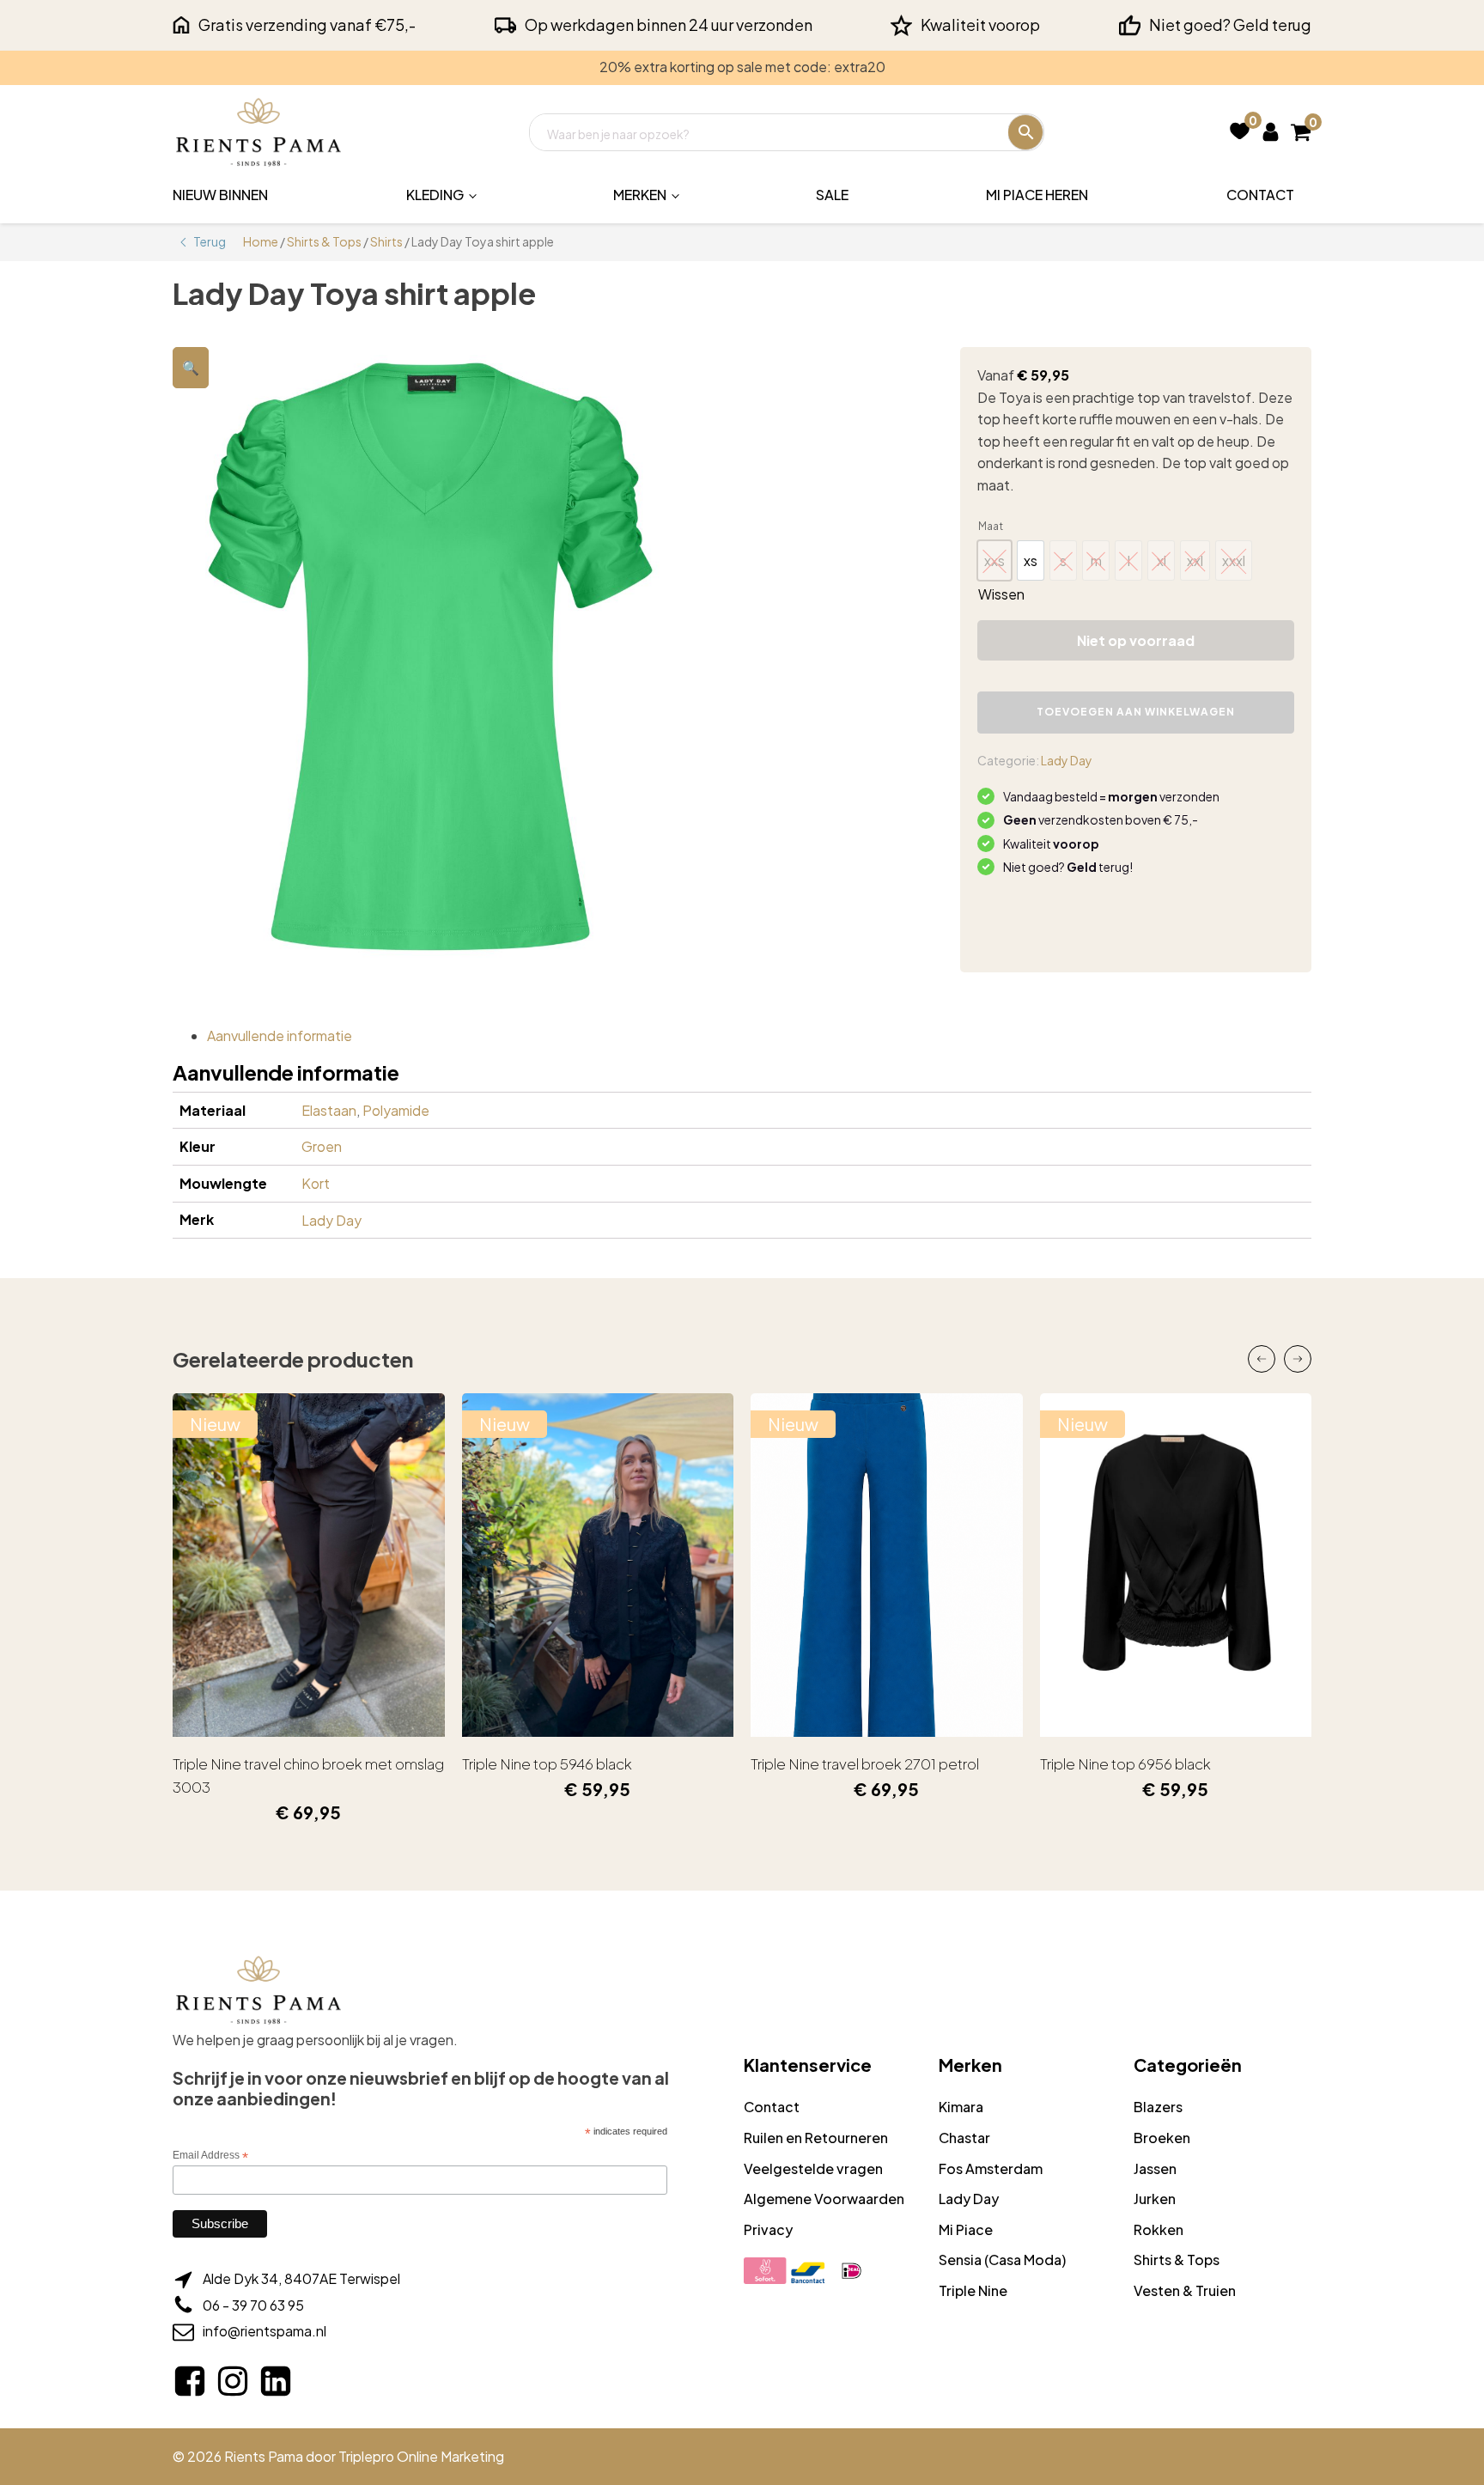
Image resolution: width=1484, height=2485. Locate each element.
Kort (316, 1183)
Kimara (961, 2107)
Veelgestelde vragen (813, 2168)
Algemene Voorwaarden (824, 2199)
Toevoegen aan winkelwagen (1136, 712)
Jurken (1155, 2199)
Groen (322, 1146)
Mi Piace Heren (1037, 195)
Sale (832, 195)
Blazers (1158, 2107)
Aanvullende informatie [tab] (280, 1035)
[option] (1031, 560)
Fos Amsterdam (991, 2168)
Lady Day (1067, 760)
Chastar (964, 2138)
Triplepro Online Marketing (421, 2456)
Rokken (1159, 2229)
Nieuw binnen (220, 195)
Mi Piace (966, 2229)
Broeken (1162, 2138)
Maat (991, 526)
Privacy (768, 2229)
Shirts (386, 241)
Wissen (1001, 594)
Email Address (210, 2156)
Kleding (435, 195)
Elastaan (329, 1110)
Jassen (1155, 2168)
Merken (640, 195)
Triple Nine (973, 2290)
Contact (1260, 195)
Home (261, 241)
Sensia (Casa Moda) (1002, 2260)
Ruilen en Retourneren (816, 2138)
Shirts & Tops (324, 241)
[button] (191, 368)
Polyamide (396, 1110)
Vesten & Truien (1185, 2290)
